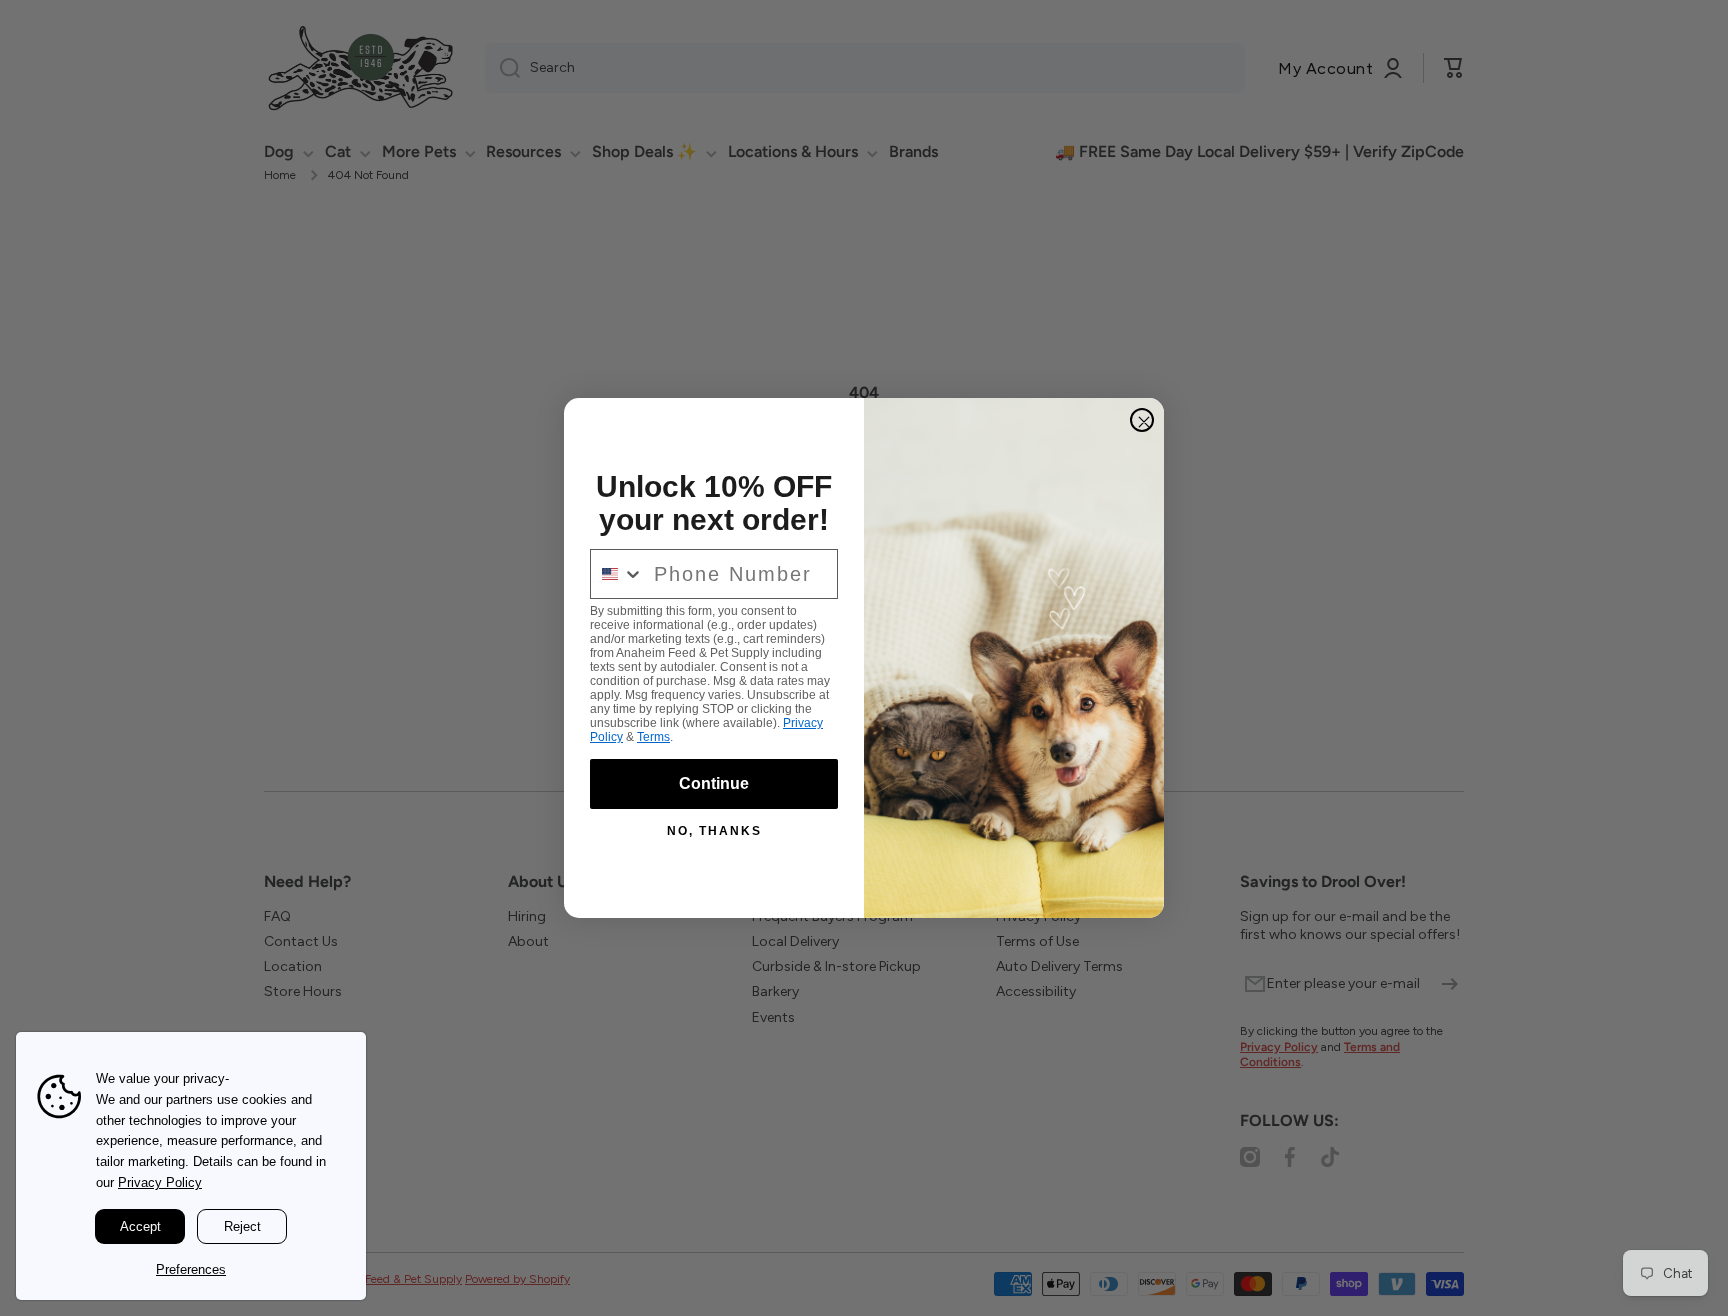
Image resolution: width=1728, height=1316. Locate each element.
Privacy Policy (160, 1182)
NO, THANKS (714, 831)
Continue (714, 783)
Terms (653, 737)
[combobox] (617, 574)
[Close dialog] (1142, 420)
